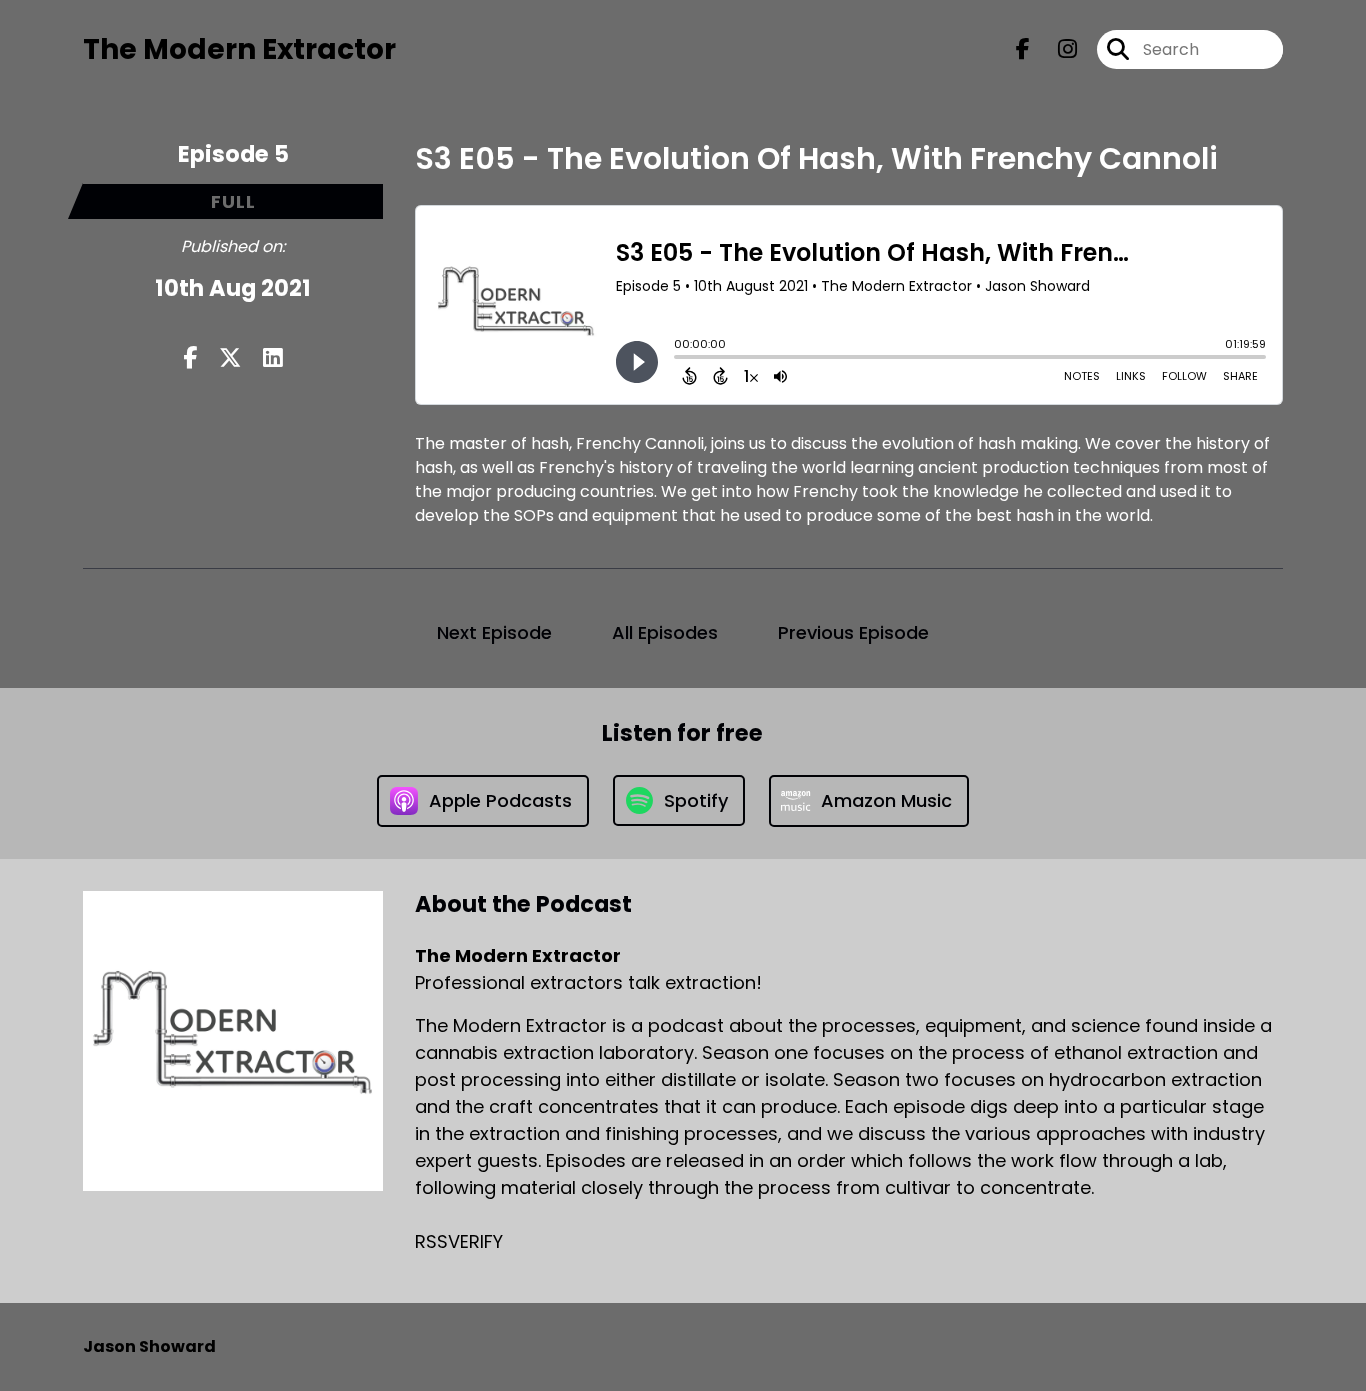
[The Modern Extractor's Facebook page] (1023, 49)
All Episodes (665, 632)
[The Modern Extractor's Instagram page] (1055, 49)
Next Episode (494, 632)
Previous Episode (853, 632)
